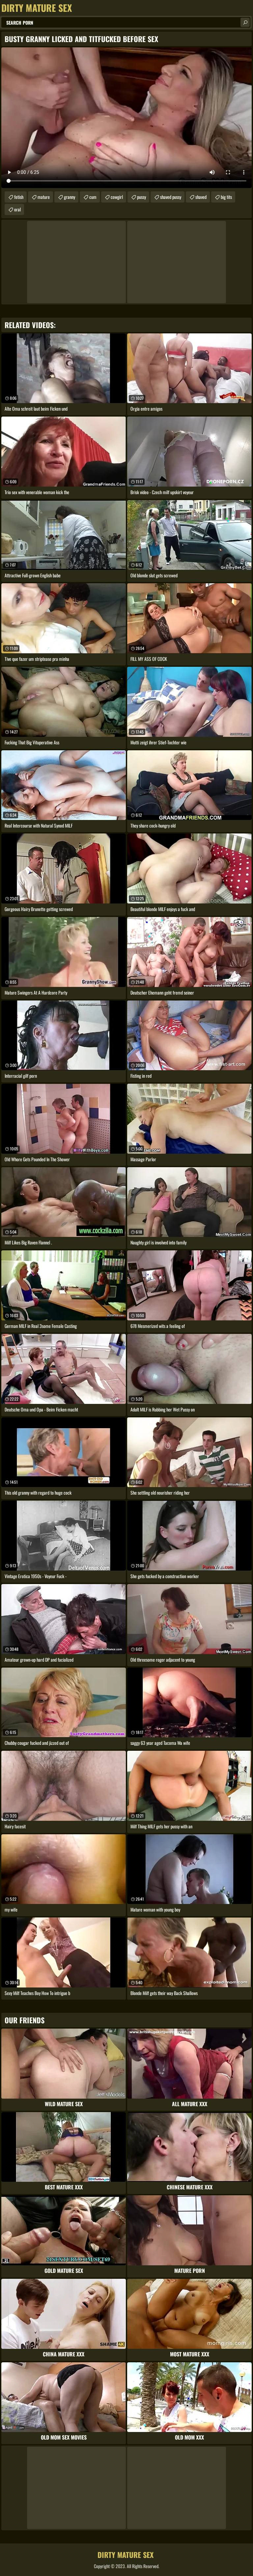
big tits (226, 197)
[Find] (245, 22)
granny (70, 197)
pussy (141, 197)
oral (17, 209)
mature (44, 197)
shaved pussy (171, 197)
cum (93, 197)
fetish (19, 197)
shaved (201, 197)
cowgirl (117, 197)
